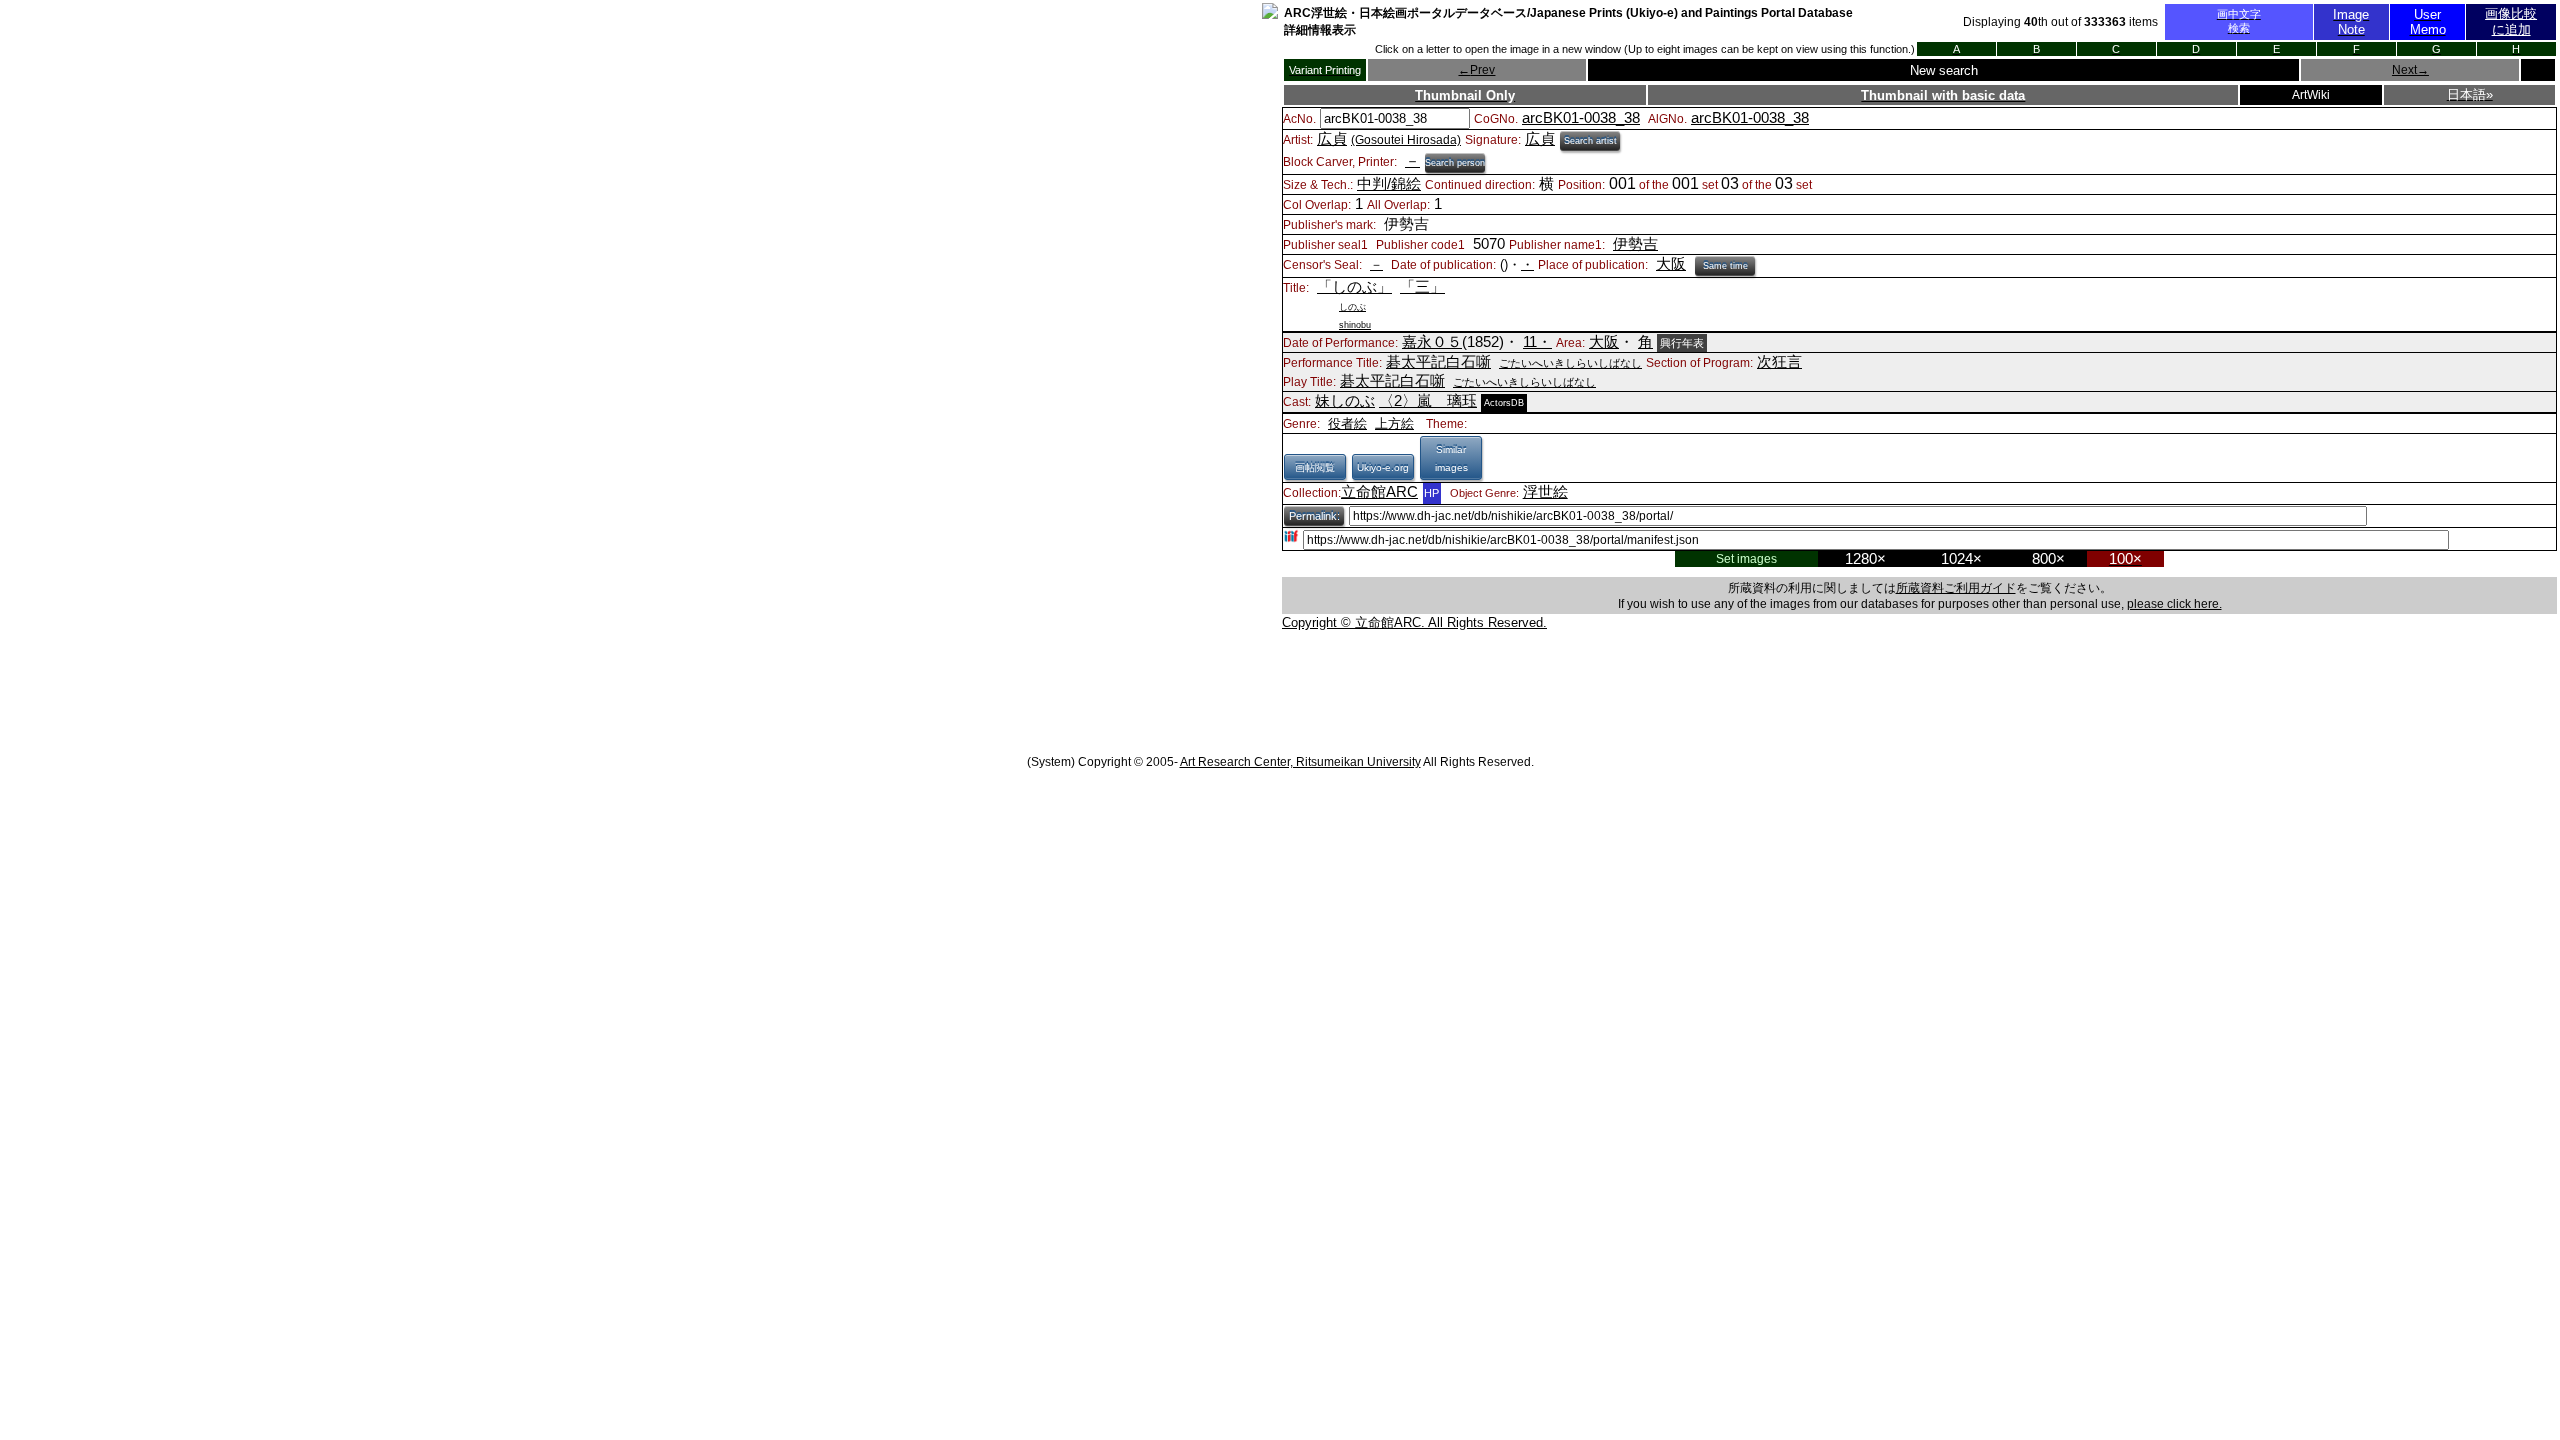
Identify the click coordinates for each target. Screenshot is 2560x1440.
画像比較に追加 (2511, 21)
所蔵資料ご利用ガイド (1956, 588)
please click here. (2174, 604)
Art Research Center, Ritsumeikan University (1300, 762)
